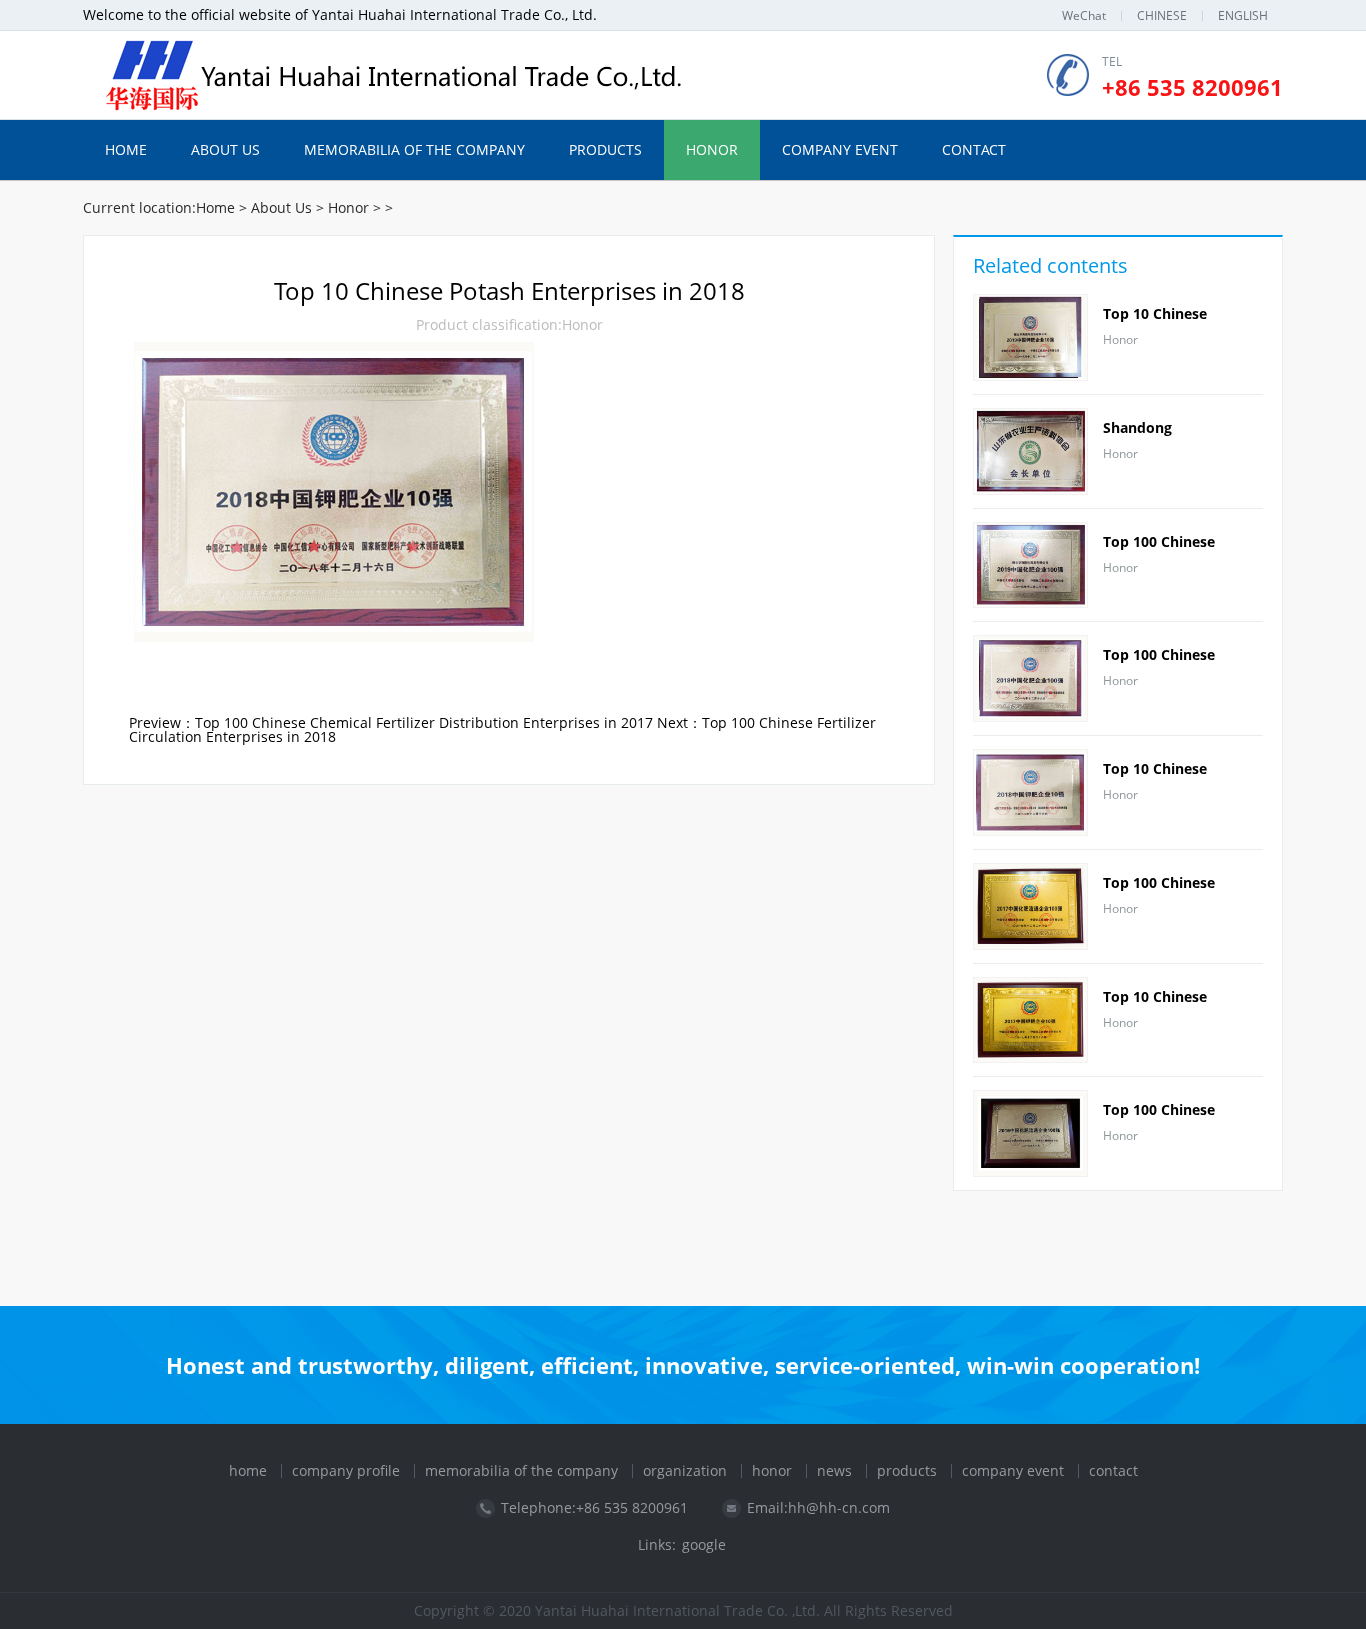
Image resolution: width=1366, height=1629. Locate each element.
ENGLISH (1243, 15)
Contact (974, 149)
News (834, 1470)
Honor (712, 149)
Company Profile (346, 1470)
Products (605, 149)
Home (126, 149)
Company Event (840, 149)
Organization (685, 1470)
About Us (225, 149)
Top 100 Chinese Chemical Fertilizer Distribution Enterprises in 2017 (424, 722)
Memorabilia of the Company (414, 149)
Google (704, 1545)
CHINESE (1162, 15)
